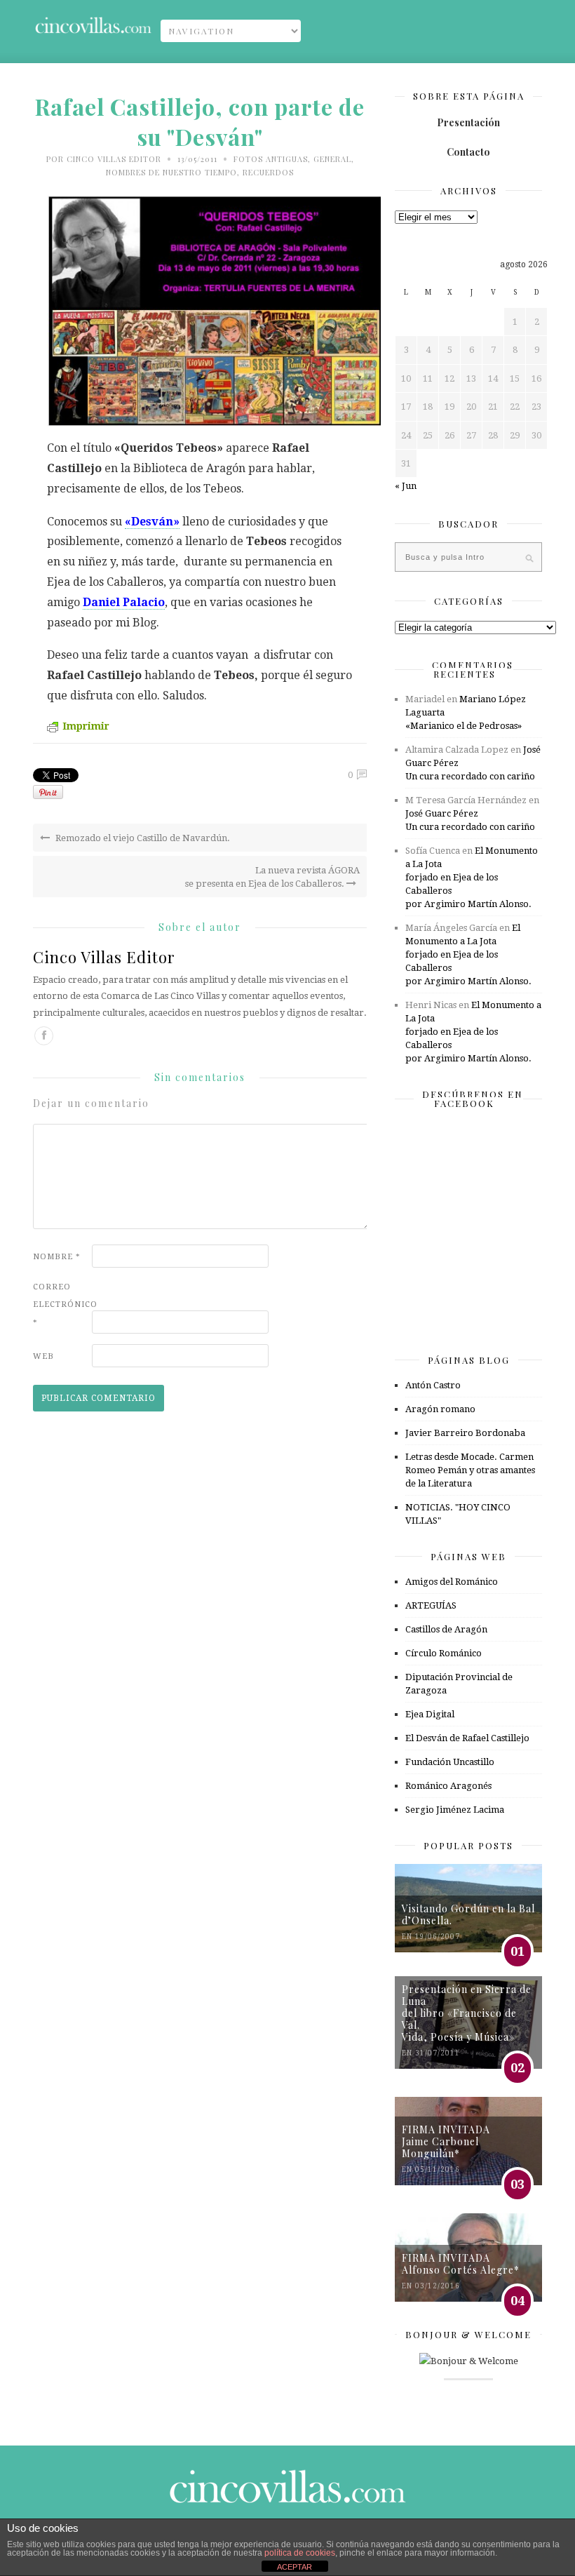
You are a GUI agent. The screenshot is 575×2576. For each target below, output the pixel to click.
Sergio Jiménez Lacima (455, 1810)
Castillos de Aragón (446, 1629)
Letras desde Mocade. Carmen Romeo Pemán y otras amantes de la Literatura (470, 1470)
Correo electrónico (61, 1304)
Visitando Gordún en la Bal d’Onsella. (468, 1914)
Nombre (57, 1257)
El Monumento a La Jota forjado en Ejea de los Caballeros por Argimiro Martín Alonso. (472, 877)
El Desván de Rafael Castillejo (467, 1738)
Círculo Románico (444, 1653)
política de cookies (300, 2553)
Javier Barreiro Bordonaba (465, 1433)
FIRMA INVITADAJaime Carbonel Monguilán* (446, 2141)
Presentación (468, 122)
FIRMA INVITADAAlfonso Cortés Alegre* (461, 2264)
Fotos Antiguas (271, 159)
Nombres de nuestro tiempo (171, 172)
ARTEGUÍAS (431, 1605)
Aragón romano (440, 1409)
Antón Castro (433, 1385)
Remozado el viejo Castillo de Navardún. (142, 838)
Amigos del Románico (452, 1582)
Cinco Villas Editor (114, 159)
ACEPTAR (295, 2567)
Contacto (468, 152)
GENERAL (332, 159)
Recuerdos (268, 172)
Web (43, 1356)
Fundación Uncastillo (450, 1762)
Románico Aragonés (448, 1786)
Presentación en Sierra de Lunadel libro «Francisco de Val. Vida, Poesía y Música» (467, 2013)
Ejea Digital (430, 1714)
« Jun (406, 486)
